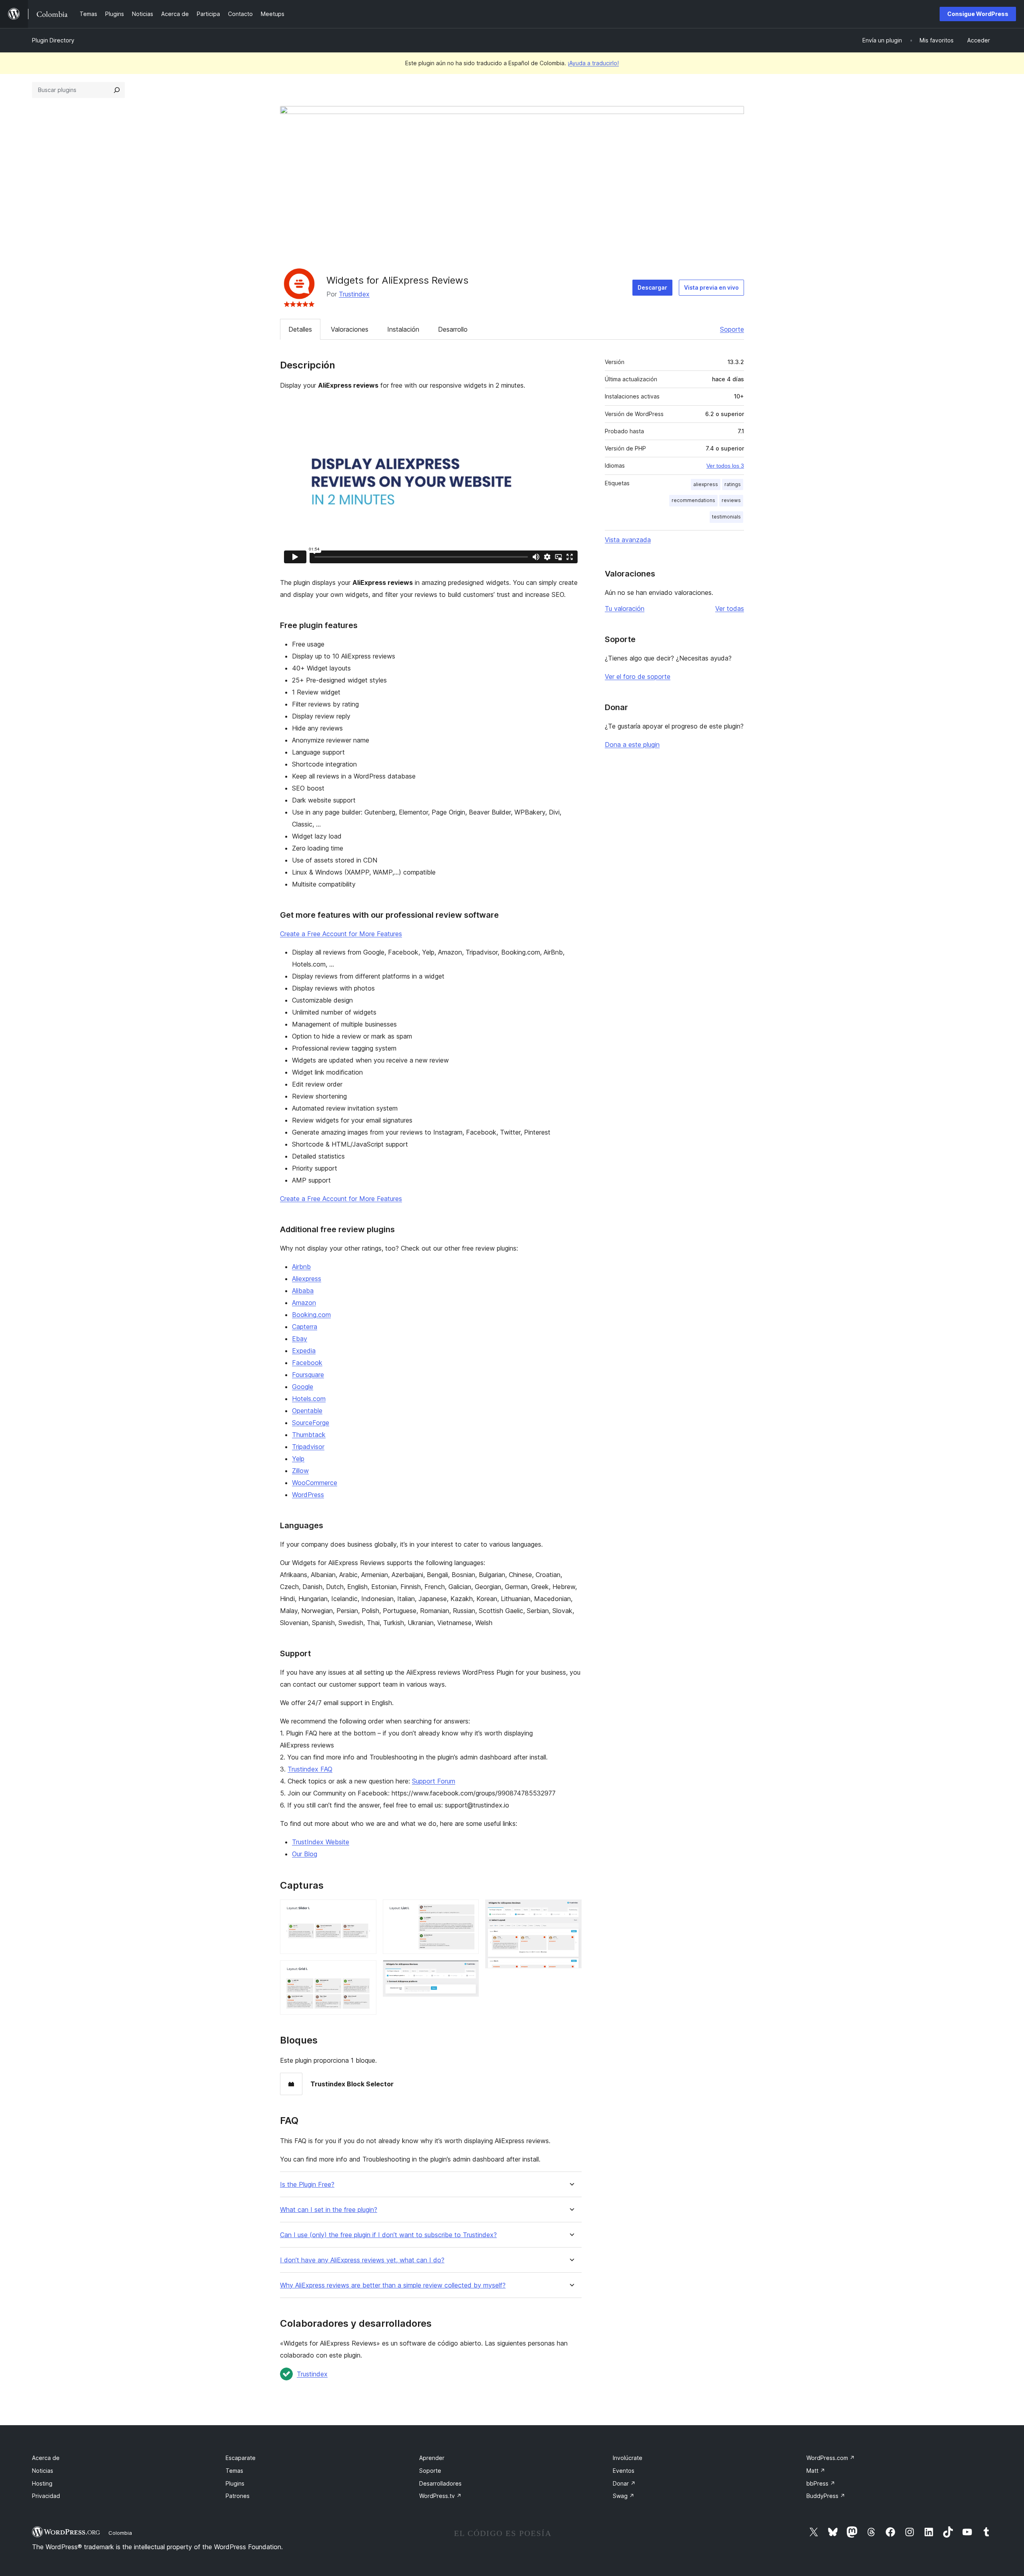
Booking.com (311, 1315)
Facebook (307, 1363)
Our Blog (305, 1854)
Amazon (304, 1303)
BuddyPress (826, 2496)
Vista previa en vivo (711, 287)
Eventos (624, 2471)
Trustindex (354, 294)
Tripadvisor (308, 1447)
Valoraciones (350, 329)
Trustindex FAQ (310, 1769)
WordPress (308, 1495)
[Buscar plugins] (117, 90)
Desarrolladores (440, 2483)
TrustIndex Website (321, 1842)
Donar (624, 2483)
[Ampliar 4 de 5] (468, 1971)
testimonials (726, 517)
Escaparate (241, 2458)
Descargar (652, 287)
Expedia (304, 1351)
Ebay (300, 1339)
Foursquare (308, 1375)
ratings (733, 484)
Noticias (43, 2471)
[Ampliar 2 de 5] (366, 1971)
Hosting (42, 2483)
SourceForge (311, 1423)
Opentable (307, 1411)
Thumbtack (309, 1435)
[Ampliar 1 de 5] (366, 1910)
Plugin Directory (53, 40)
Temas (234, 2471)
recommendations (693, 500)
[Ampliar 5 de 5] (571, 1910)
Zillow (300, 1471)
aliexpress (706, 484)
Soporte (732, 329)
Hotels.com (309, 1399)
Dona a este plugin (632, 745)
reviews (731, 500)
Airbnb (301, 1267)
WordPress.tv (440, 2496)
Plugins (235, 2483)
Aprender (432, 2458)
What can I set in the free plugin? (329, 2210)
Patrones (238, 2496)
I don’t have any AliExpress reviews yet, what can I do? (362, 2260)
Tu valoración (625, 608)
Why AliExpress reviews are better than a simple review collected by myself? (393, 2285)
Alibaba (303, 1291)
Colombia (120, 2533)
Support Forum (434, 1781)
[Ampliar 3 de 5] (468, 1910)
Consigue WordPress (978, 14)
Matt (816, 2471)
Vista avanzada (628, 540)
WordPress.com (831, 2458)
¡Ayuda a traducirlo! (593, 63)
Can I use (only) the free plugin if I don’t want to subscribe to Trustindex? (388, 2235)
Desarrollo (453, 329)
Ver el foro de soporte (638, 677)
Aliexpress (307, 1279)
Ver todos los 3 (725, 466)
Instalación (403, 329)
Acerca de (46, 2458)
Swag (624, 2496)
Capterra (305, 1327)
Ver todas (730, 608)
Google (303, 1387)
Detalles (300, 329)
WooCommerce (315, 1483)
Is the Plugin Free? (307, 2185)
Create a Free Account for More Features (341, 934)
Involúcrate (628, 2458)
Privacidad (46, 2496)
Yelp (298, 1459)
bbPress (821, 2483)
